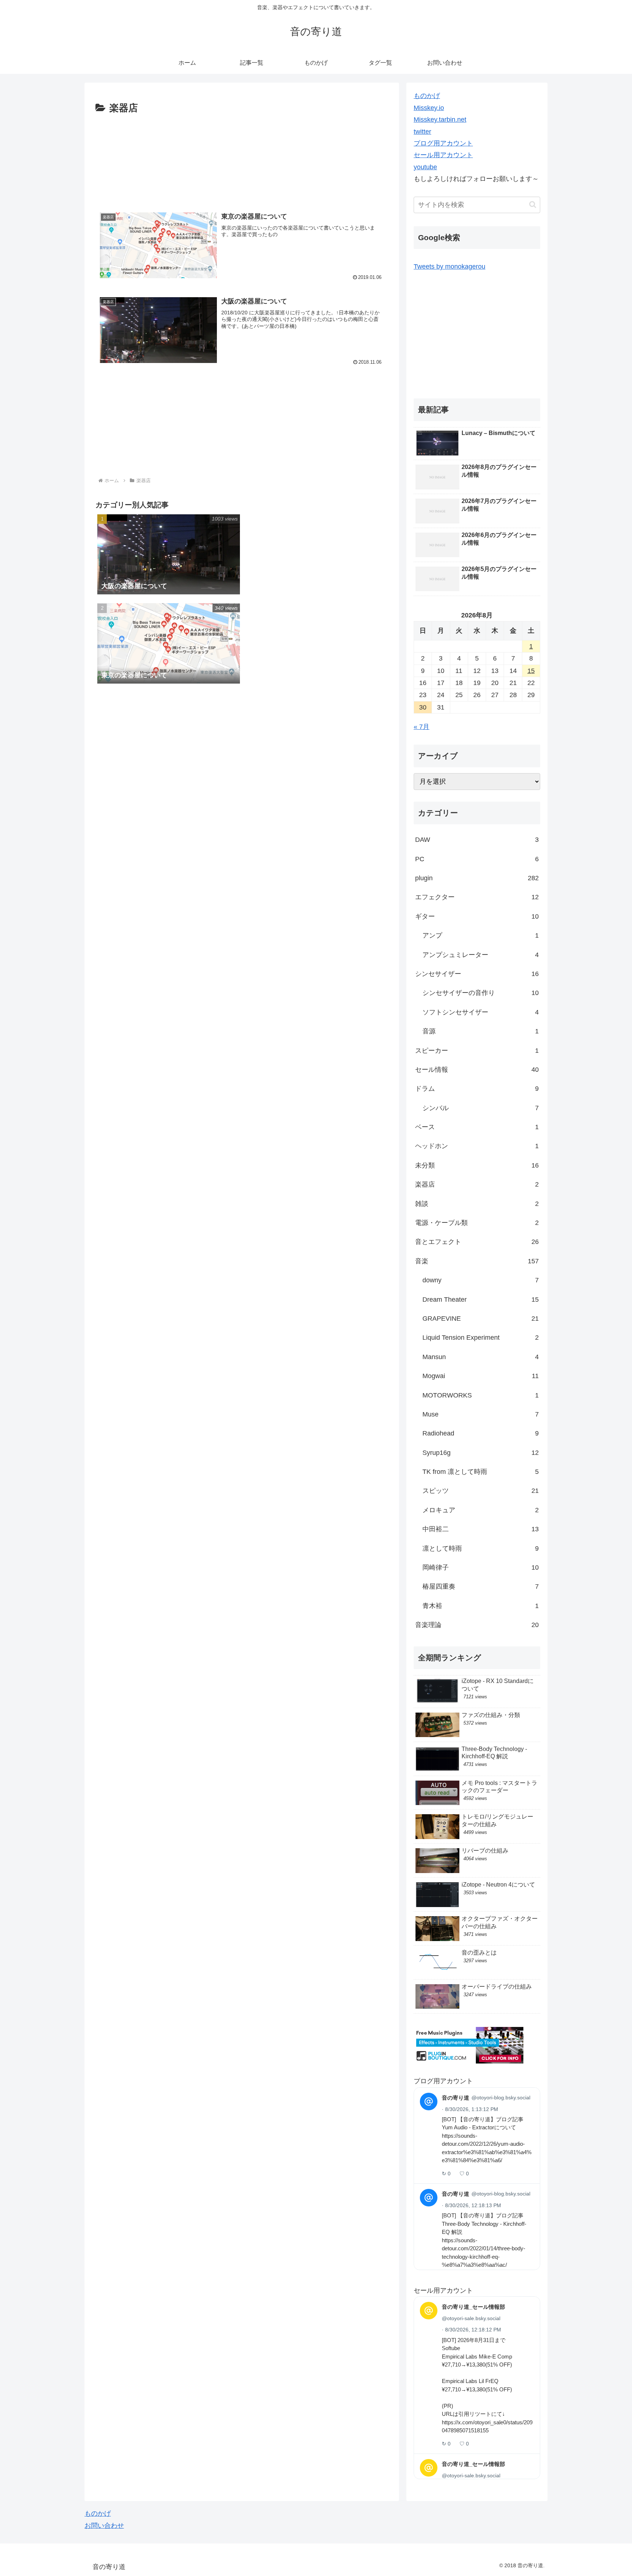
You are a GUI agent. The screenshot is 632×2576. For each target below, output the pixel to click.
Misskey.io (429, 108)
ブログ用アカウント (443, 143)
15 (531, 671)
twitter (422, 132)
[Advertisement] (242, 158)
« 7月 (422, 727)
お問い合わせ (104, 2526)
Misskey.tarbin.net (440, 120)
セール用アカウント (443, 155)
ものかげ (427, 96)
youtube (425, 167)
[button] (533, 205)
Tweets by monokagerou (449, 266)
